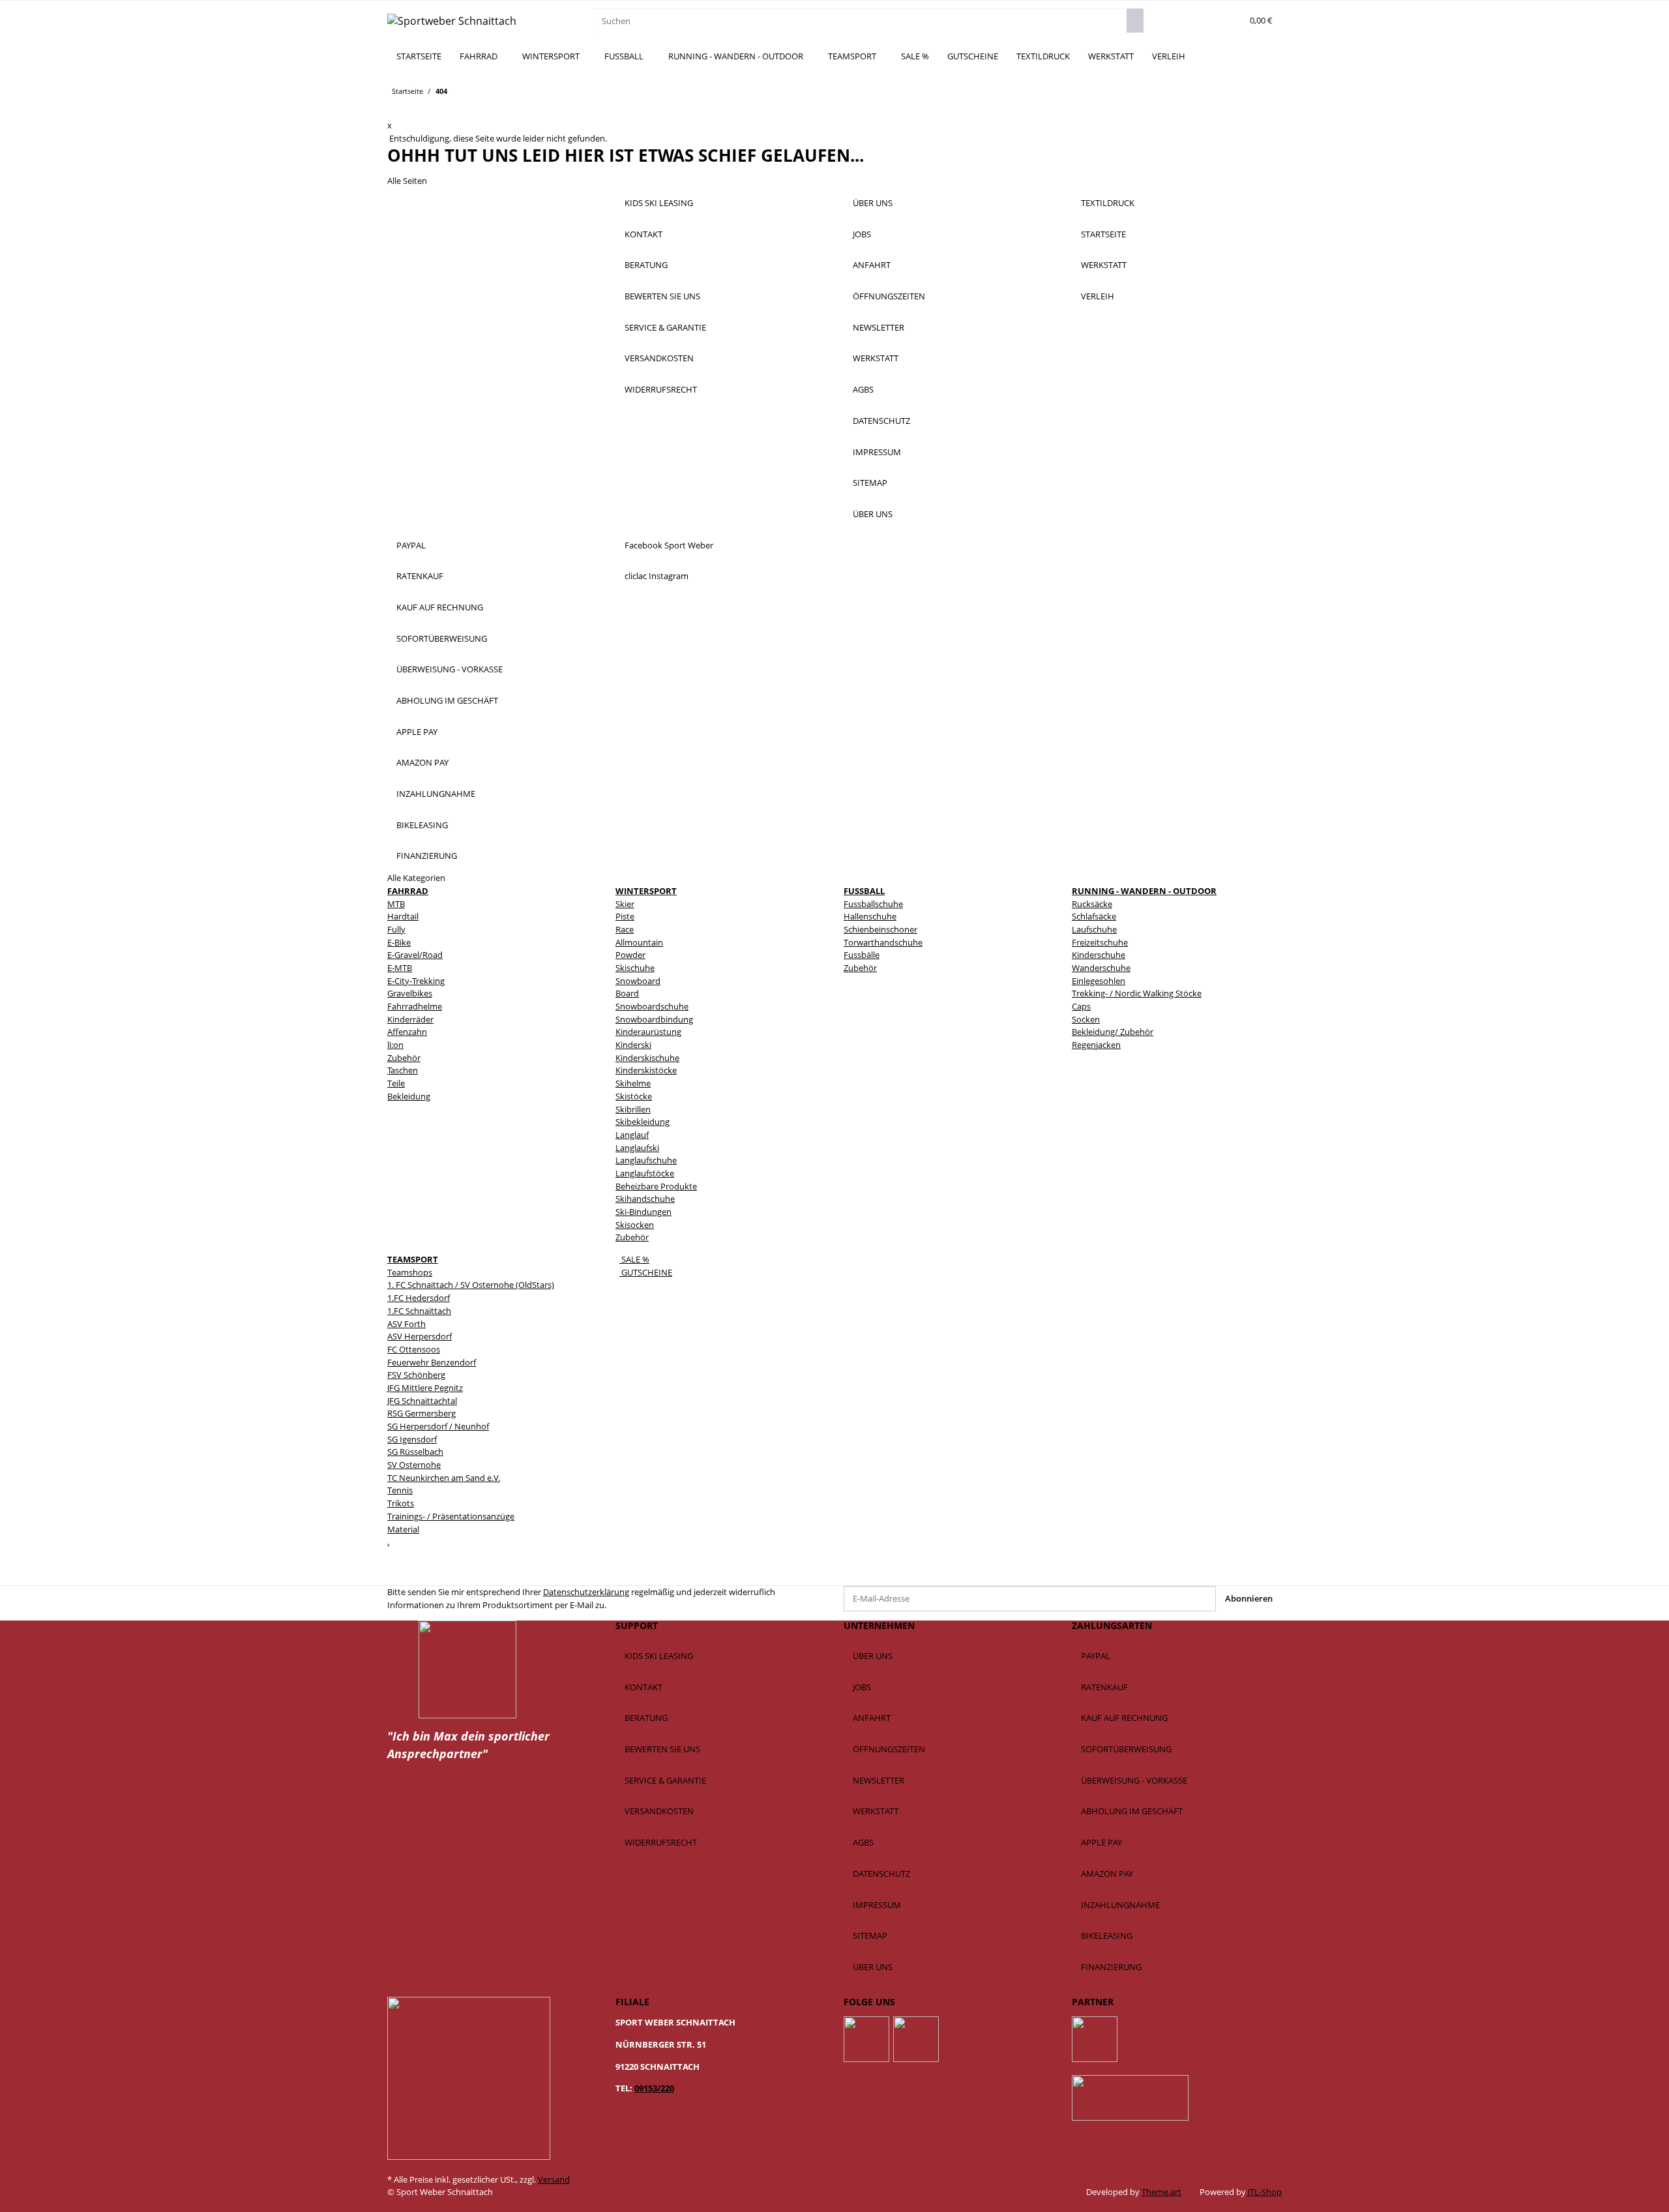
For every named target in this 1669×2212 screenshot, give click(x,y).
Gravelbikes (410, 993)
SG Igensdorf (412, 1439)
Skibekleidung (642, 1122)
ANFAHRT (872, 265)
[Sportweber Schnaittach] (452, 21)
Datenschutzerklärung (586, 1592)
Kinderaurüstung (648, 1032)
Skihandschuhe (645, 1199)
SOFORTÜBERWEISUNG (442, 638)
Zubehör (404, 1058)
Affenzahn (407, 1032)
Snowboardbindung (654, 1019)
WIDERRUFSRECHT (661, 389)
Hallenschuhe (870, 916)
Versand (554, 2179)
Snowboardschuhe (652, 1006)
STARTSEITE (419, 56)
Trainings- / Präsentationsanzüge (451, 1516)
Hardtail (403, 916)
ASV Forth (406, 1324)
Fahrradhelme (415, 1006)
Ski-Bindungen (643, 1212)
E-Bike (399, 942)
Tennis (400, 1490)
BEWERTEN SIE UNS (662, 296)
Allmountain (639, 942)
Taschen (403, 1070)
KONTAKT (643, 234)
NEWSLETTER (879, 327)
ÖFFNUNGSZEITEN (889, 296)
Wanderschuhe (1101, 968)
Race (625, 929)
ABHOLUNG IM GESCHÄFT (447, 700)
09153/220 (654, 2088)
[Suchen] (1135, 21)
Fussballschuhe (873, 904)
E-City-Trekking (416, 981)
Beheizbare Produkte (656, 1186)
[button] (1211, 21)
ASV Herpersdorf (420, 1336)
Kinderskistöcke (646, 1070)
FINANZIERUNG (427, 856)
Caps (1081, 1006)
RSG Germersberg (421, 1413)
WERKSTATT (1111, 56)
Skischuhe (635, 968)
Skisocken (635, 1225)
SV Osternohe (414, 1465)
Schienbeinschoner (880, 929)
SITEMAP (870, 483)
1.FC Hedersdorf (419, 1298)
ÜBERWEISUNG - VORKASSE (450, 669)
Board (627, 993)
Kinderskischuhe (647, 1058)
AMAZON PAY (422, 762)
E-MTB (400, 968)
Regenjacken (1096, 1045)
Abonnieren (1249, 1598)
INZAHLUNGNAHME (436, 794)
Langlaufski (637, 1148)
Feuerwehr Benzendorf (432, 1362)
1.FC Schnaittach (419, 1311)
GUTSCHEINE (646, 1272)
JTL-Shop (1265, 2192)
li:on (395, 1045)
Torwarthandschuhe (883, 942)
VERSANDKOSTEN (659, 358)
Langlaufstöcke (645, 1173)
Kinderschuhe (1099, 955)
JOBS (862, 234)
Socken (1086, 1019)
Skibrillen (633, 1109)
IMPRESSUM (877, 452)
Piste (625, 916)
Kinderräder (410, 1019)
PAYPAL (411, 545)
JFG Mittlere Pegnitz (425, 1388)
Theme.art (1161, 2192)
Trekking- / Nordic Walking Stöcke (1137, 993)
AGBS (863, 389)
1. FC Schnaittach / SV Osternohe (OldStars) (471, 1285)
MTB (396, 904)
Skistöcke (634, 1096)
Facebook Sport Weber (669, 545)
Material (403, 1529)
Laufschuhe (1094, 929)
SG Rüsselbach (415, 1452)
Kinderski (633, 1045)
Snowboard (638, 981)
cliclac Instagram (657, 576)
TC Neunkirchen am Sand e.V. (444, 1478)
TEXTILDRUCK (1043, 56)
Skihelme (633, 1083)
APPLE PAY (417, 732)
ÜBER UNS (873, 203)
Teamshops (410, 1272)
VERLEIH (1169, 56)
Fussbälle (862, 955)
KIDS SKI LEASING (659, 203)
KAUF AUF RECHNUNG (440, 607)
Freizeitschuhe (1100, 942)
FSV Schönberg (416, 1375)
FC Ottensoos (414, 1349)
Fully (396, 929)
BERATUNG (646, 265)
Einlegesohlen (1099, 981)
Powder (630, 955)
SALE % (634, 1259)
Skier (625, 904)
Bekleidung (409, 1096)
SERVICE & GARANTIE (665, 327)
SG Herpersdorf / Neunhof (438, 1426)
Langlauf (632, 1135)
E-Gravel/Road (415, 955)
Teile (396, 1083)
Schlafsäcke (1094, 916)
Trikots (401, 1503)
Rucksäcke (1092, 904)
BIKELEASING (422, 825)
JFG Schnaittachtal (422, 1401)
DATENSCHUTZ (881, 421)
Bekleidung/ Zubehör (1113, 1032)
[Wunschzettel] (1230, 21)
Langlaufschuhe (646, 1160)
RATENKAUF (420, 576)
